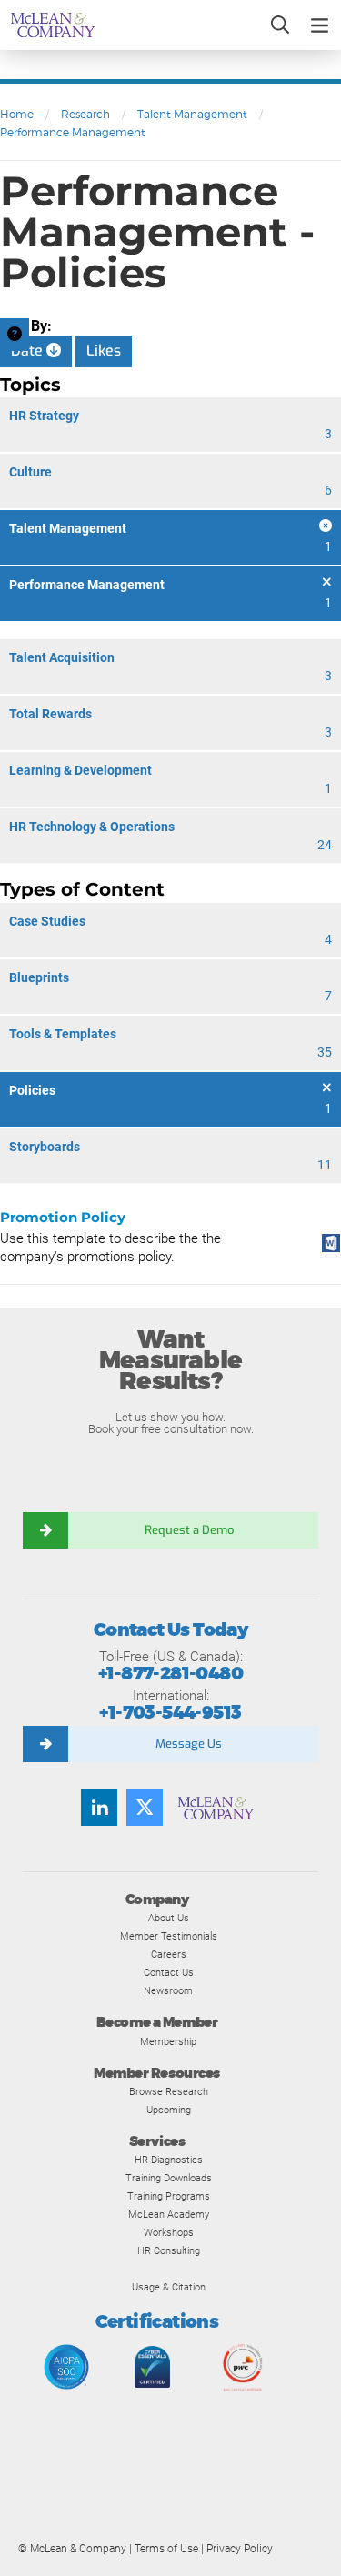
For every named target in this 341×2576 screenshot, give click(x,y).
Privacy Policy (240, 2549)
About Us (169, 1918)
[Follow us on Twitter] (145, 1808)
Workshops (169, 2232)
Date (29, 351)
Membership (168, 2041)
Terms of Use (166, 2549)
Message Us (189, 1744)
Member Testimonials (169, 1936)
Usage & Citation (169, 2287)
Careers (169, 1954)
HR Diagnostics (169, 2160)
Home (17, 114)
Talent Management (192, 114)
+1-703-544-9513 (170, 1713)
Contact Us (169, 1972)
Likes (104, 351)
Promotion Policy (63, 1217)
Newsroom (168, 1990)
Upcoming (169, 2110)
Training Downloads (169, 2178)
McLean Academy (169, 2214)
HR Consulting (169, 2250)
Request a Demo (189, 1530)
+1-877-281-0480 (170, 1674)
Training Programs (169, 2196)
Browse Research (169, 2091)
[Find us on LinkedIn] (99, 1808)
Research (85, 114)
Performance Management (73, 132)
